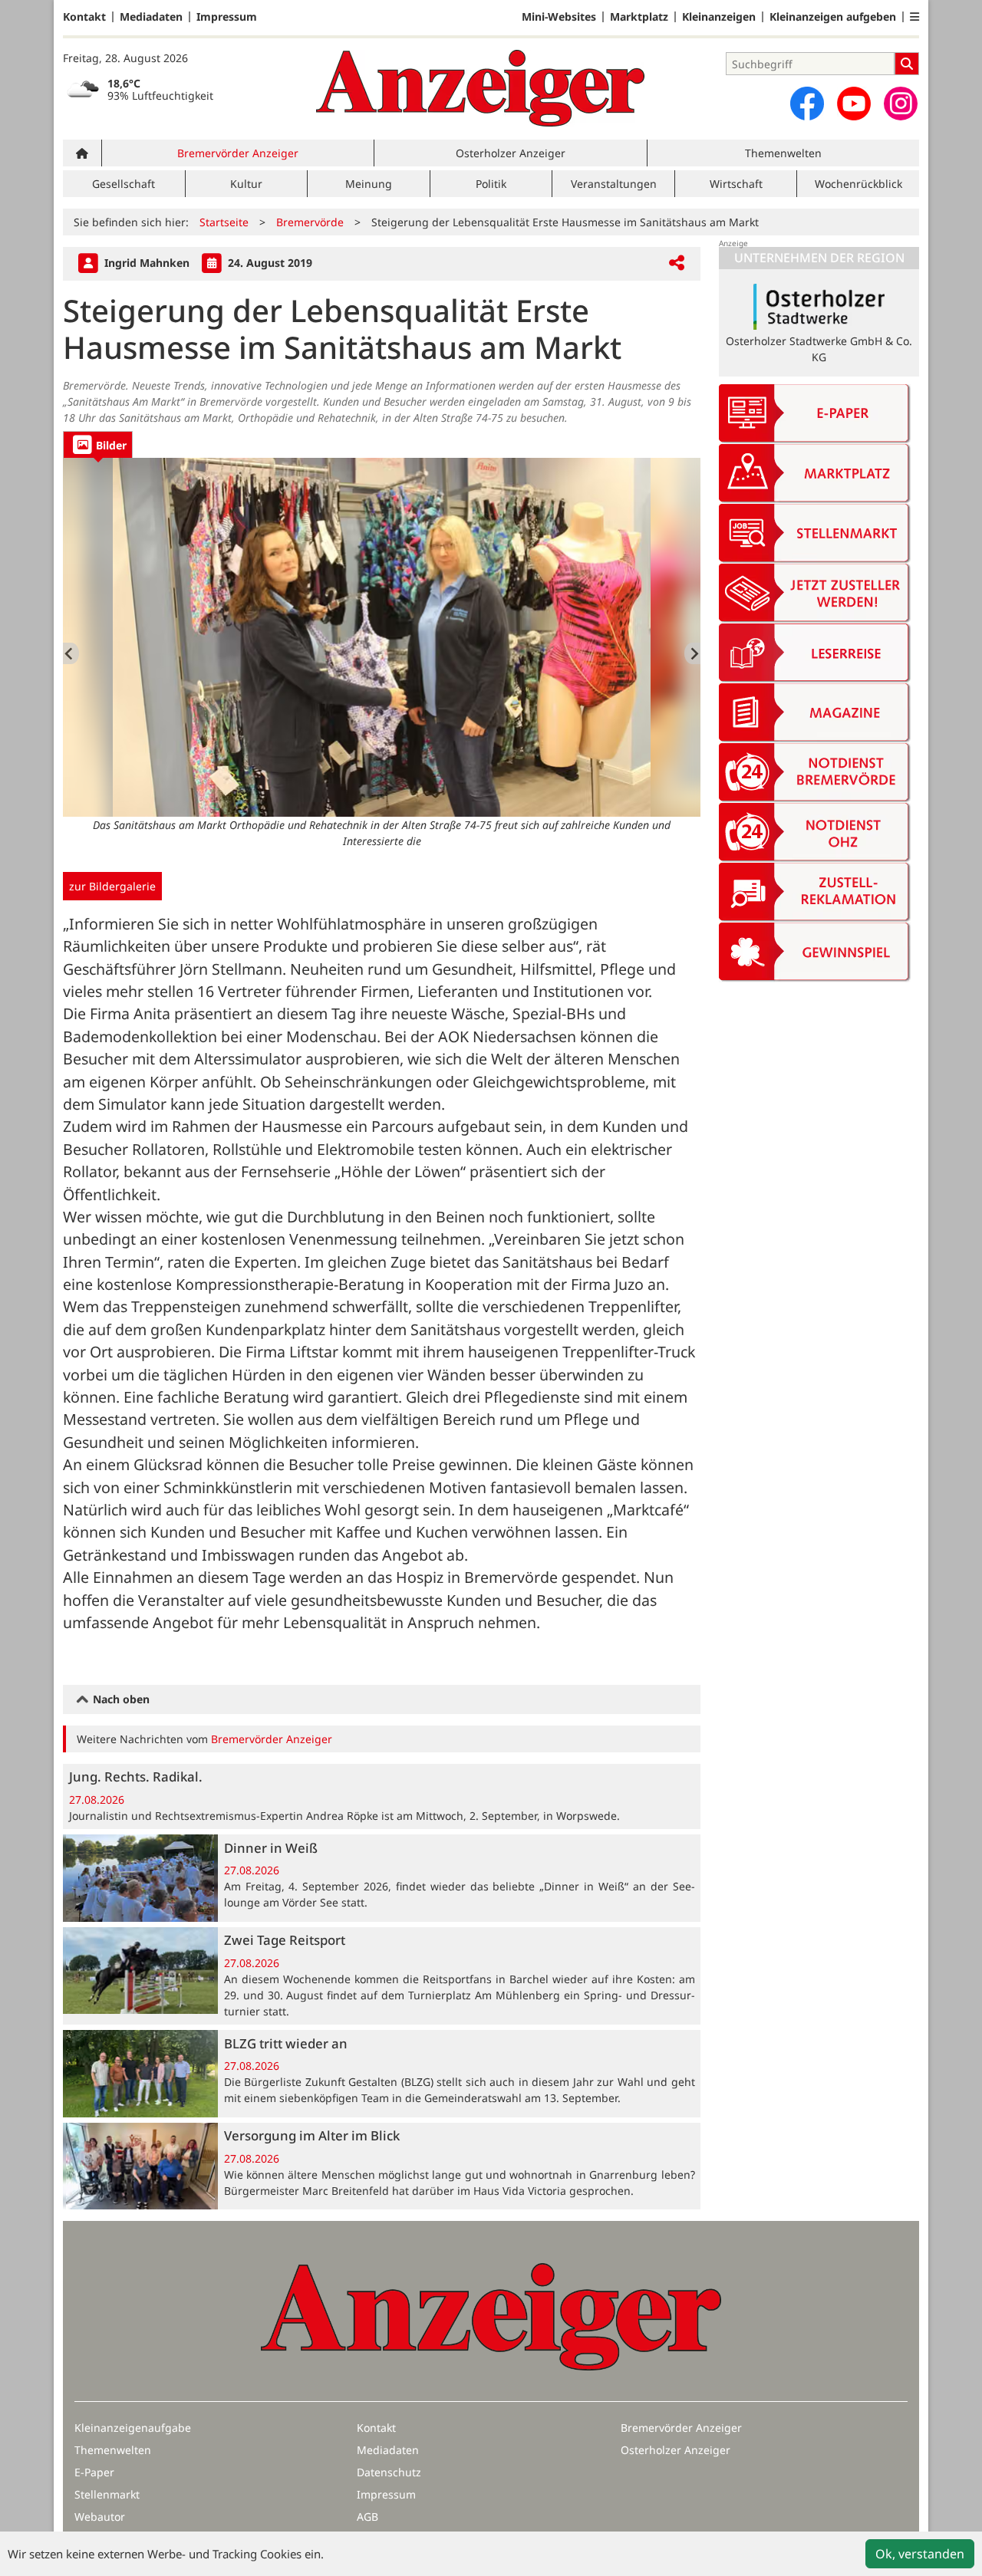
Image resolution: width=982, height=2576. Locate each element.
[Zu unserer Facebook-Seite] (807, 104)
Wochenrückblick (858, 184)
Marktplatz (639, 17)
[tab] (98, 444)
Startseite (224, 222)
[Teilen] (677, 263)
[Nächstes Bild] (692, 653)
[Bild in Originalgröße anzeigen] (382, 637)
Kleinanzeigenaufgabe (133, 2428)
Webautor (100, 2517)
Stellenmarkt (107, 2494)
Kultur (246, 184)
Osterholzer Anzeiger (511, 153)
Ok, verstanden (920, 2554)
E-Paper (94, 2472)
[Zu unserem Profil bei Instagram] (901, 104)
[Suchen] (907, 64)
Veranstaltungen (614, 184)
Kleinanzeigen (719, 17)
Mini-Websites (559, 17)
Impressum (227, 17)
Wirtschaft (736, 184)
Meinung (369, 184)
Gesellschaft (124, 184)
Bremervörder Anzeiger (238, 153)
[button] (914, 17)
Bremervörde (310, 222)
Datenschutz (389, 2472)
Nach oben (120, 1699)
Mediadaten (151, 17)
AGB (367, 2517)
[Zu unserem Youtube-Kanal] (854, 104)
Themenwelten (783, 153)
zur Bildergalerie (112, 886)
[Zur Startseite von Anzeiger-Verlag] (480, 88)
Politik (491, 184)
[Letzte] (71, 653)
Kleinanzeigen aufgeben (833, 17)
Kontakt (84, 17)
